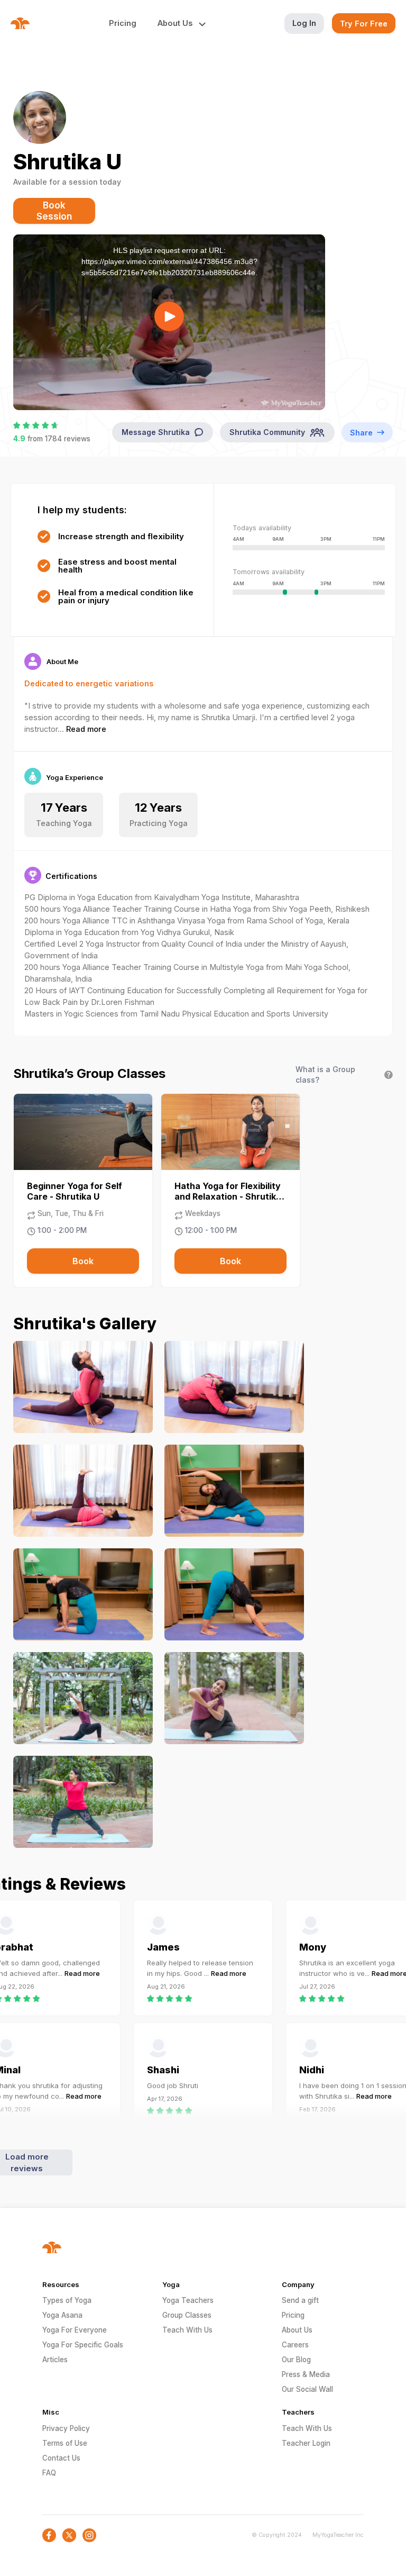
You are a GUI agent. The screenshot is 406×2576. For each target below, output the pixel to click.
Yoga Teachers (188, 2300)
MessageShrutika (156, 432)
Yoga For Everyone (75, 2330)
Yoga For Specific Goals (83, 2345)
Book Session (54, 211)
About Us (297, 2330)
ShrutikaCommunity (267, 432)
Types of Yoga (67, 2300)
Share (361, 433)
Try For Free (364, 24)
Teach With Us (187, 2330)
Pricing (123, 23)
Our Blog (296, 2360)
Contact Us (61, 2458)
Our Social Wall (307, 2389)
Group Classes (187, 2315)
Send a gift (300, 2300)
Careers (295, 2345)
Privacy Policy (66, 2428)
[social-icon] (49, 2535)
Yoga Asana (62, 2315)
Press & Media (306, 2374)
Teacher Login (306, 2443)
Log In (304, 23)
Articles (55, 2360)
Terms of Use (65, 2443)
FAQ (49, 2473)
